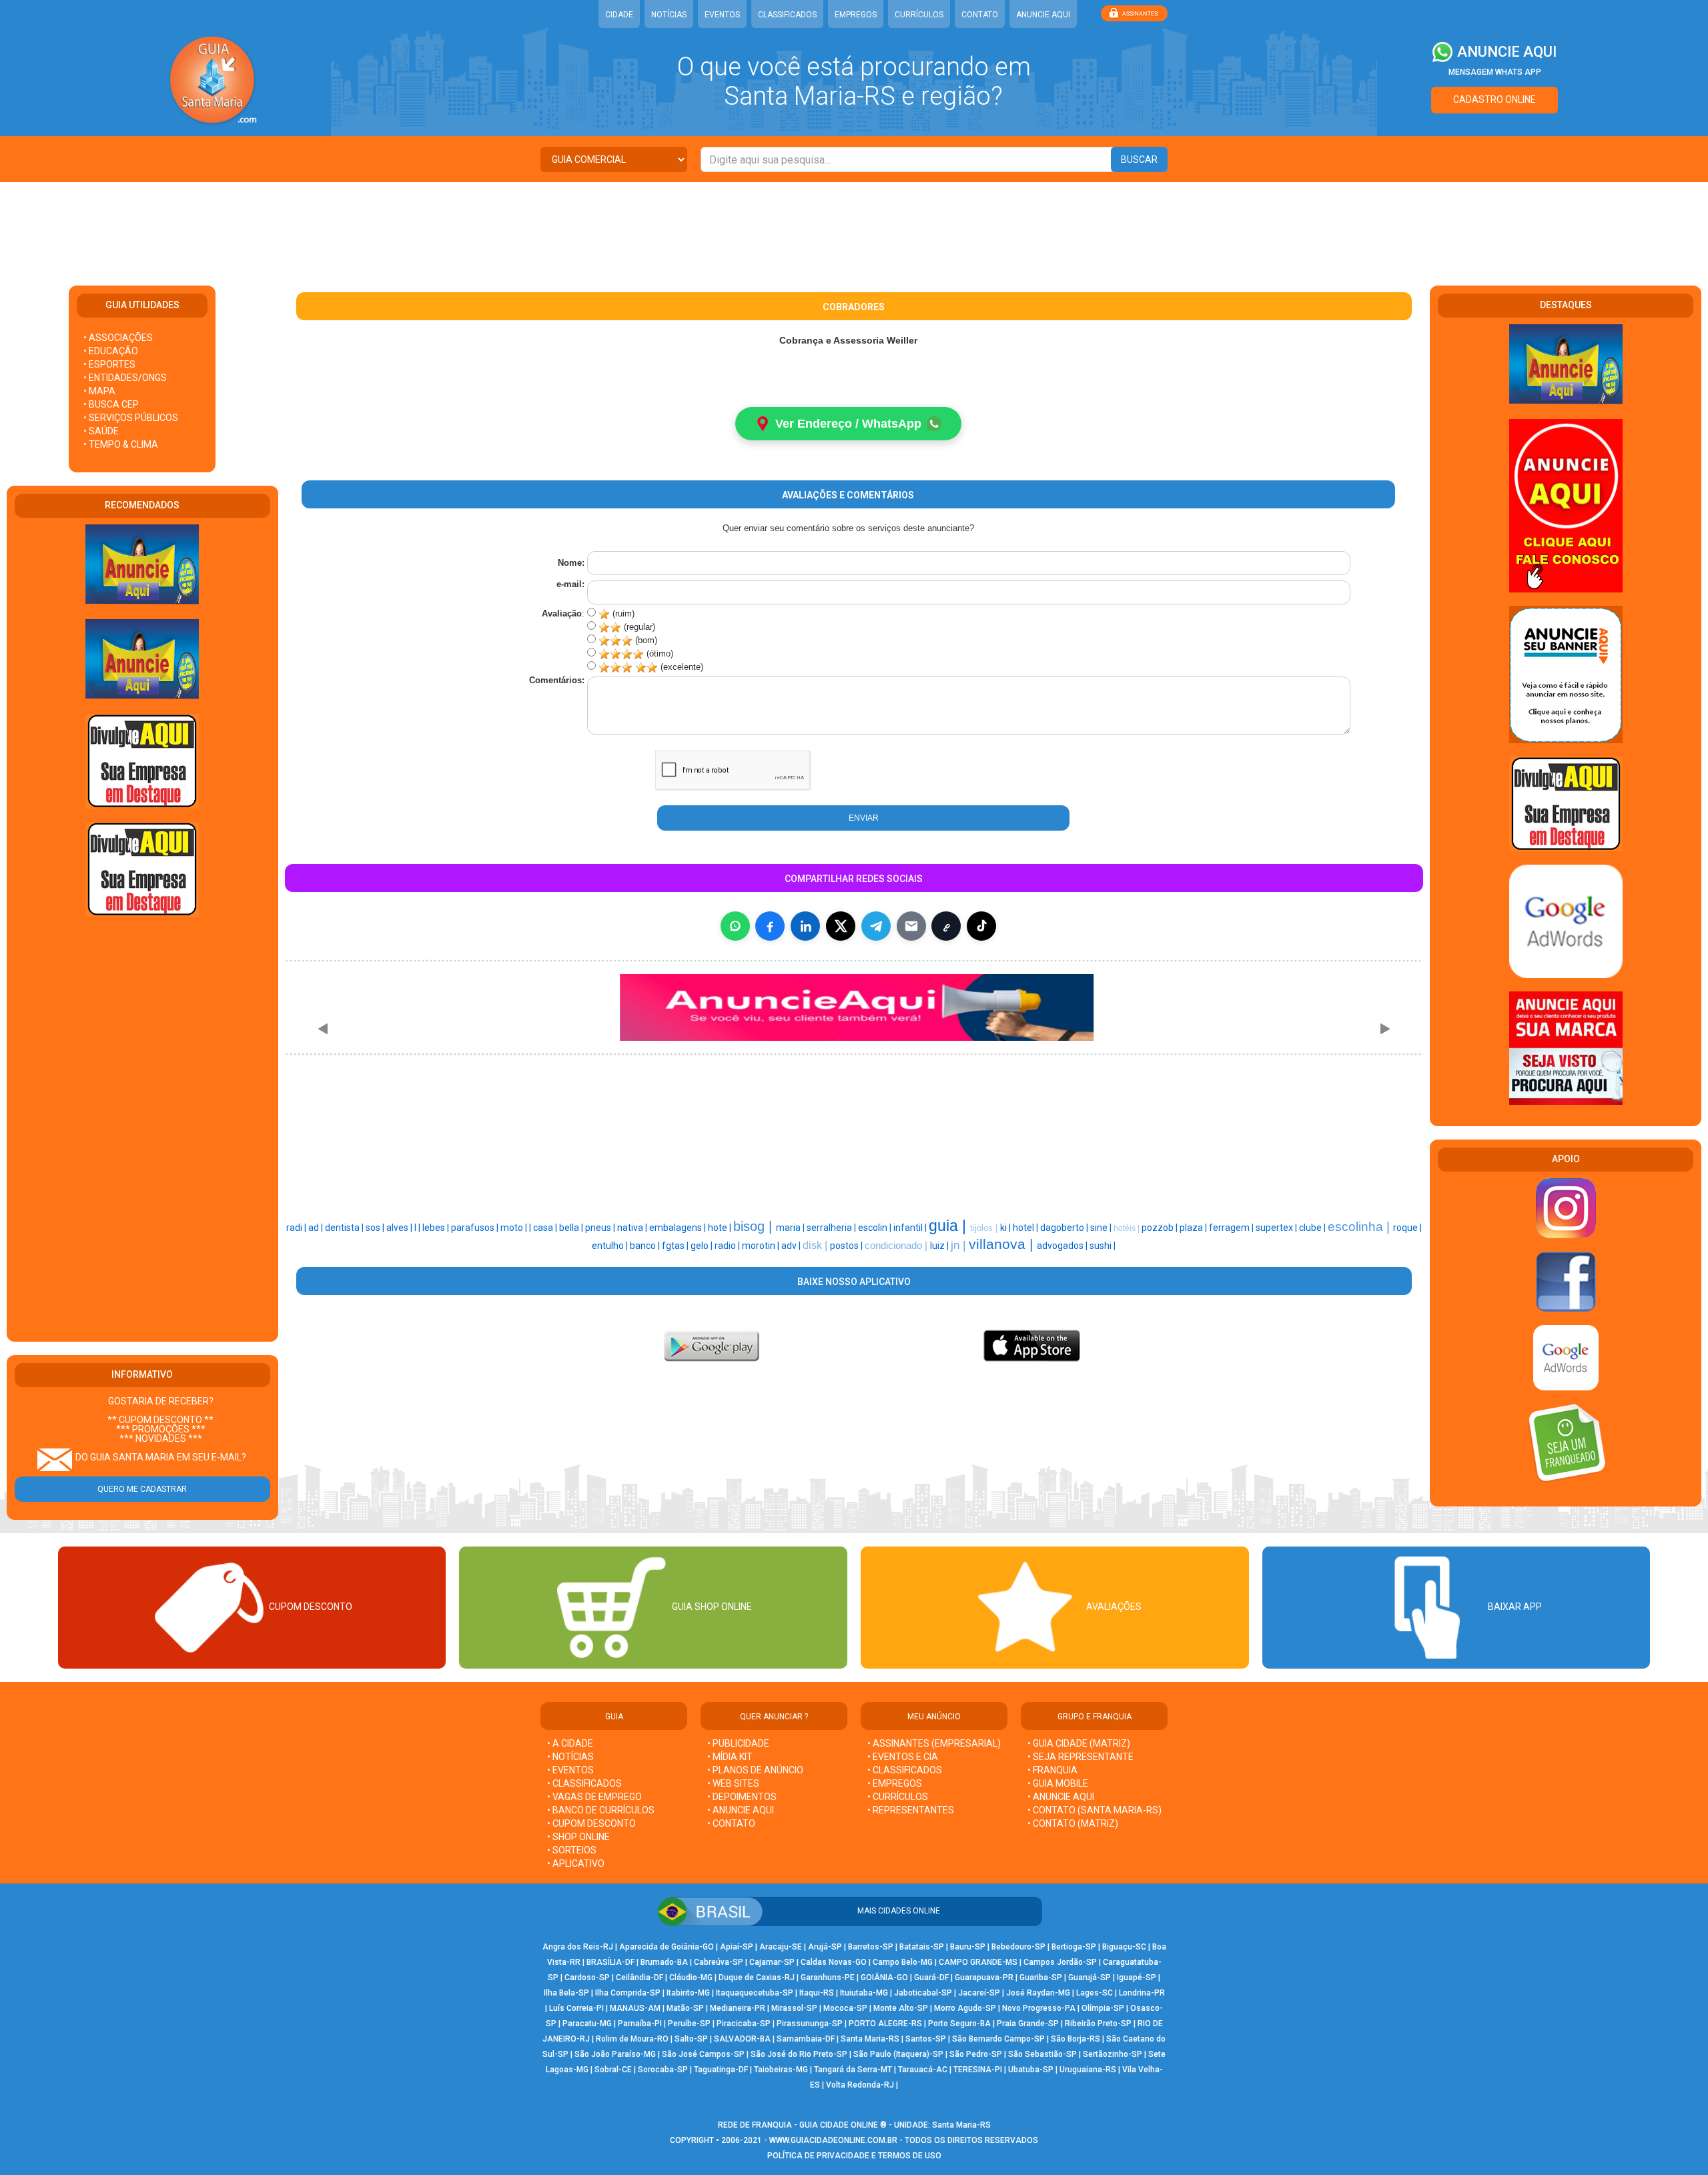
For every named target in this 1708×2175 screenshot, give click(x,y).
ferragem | (1232, 1228)
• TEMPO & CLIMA (121, 444)
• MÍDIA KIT (730, 1757)
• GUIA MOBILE (1058, 1783)
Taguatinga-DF (721, 2070)
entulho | (611, 1246)
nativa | (633, 1228)
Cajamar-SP (772, 1962)
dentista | (345, 1228)
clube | (1313, 1228)
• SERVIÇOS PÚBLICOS (131, 418)
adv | (792, 1246)
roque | (1407, 1228)
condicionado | (897, 1246)
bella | (572, 1228)
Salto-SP (691, 2039)
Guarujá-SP (1090, 1978)
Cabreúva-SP (719, 1962)
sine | (1102, 1228)
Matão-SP (685, 2008)
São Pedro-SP (976, 2054)
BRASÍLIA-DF (610, 1962)
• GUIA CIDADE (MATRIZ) (1079, 1743)
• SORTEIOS (572, 1850)
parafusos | (476, 1228)
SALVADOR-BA (742, 2039)
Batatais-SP (922, 1947)
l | (418, 1228)
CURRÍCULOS (919, 15)
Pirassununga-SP (810, 2024)
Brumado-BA (664, 1962)
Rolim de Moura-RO (632, 2039)
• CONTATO (731, 1823)
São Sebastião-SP (1042, 2054)
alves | (400, 1228)
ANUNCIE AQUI (1043, 15)
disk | (816, 1245)
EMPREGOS (856, 15)
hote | (721, 1228)
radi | (297, 1228)
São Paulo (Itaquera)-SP (898, 2054)
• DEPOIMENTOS (742, 1797)
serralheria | (832, 1228)
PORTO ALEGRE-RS (885, 2024)
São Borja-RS (1076, 2039)
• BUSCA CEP (111, 404)
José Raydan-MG (1038, 1993)
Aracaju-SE (781, 1947)
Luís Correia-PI (576, 2008)
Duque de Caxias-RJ (757, 1978)
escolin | (876, 1228)
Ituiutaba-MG (864, 1993)
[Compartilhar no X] (841, 926)
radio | (728, 1246)
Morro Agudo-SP (965, 2008)
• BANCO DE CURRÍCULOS (601, 1810)
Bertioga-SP (1074, 1947)
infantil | (911, 1228)
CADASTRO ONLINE (1494, 99)
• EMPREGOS (895, 1783)
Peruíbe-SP (689, 2024)
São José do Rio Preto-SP (799, 2054)
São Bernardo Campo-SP (998, 2039)
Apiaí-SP (737, 1947)
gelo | (703, 1246)
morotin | (762, 1246)
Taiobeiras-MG (781, 2070)
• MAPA (99, 391)
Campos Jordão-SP (1060, 1962)
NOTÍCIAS (669, 15)
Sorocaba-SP (663, 2070)
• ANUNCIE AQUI (741, 1810)
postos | (847, 1246)
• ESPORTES (109, 364)
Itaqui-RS (817, 1993)
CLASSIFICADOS (787, 15)
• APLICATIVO (576, 1863)
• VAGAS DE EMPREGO (594, 1797)
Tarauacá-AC (923, 2070)
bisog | (755, 1226)
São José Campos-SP (703, 2054)
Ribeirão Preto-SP (1098, 2024)
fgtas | (676, 1246)
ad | (317, 1228)
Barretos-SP (871, 1947)
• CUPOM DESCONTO (591, 1823)
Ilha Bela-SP (566, 1993)
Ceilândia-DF (639, 1978)
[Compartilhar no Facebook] (770, 926)
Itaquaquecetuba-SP (755, 1993)
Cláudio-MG (691, 1978)
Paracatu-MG (587, 2024)
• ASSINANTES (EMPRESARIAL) (934, 1743)
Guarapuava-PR (984, 1978)
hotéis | (1128, 1228)
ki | (1006, 1228)
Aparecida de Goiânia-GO (667, 1947)
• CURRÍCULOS (898, 1797)
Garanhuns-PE (828, 1978)
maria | (791, 1228)
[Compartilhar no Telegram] (876, 926)
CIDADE (619, 15)
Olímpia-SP (1103, 2008)
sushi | (1103, 1246)
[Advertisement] (854, 226)
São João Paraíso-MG (615, 2054)
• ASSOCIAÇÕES (118, 338)
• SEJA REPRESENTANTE (1082, 1757)
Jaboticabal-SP (923, 1993)
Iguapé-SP (1137, 1978)
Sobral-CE (613, 2070)
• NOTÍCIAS (570, 1757)
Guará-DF (931, 1978)
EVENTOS (722, 15)
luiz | (940, 1246)
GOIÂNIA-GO (884, 1978)
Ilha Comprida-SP (628, 1993)
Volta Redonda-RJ (860, 2085)
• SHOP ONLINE (578, 1837)
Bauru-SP (968, 1947)
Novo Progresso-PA (1039, 2008)
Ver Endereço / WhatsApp (848, 424)
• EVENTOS (570, 1770)
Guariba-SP (1041, 1978)
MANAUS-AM (635, 2008)
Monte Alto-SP (901, 2008)
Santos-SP (926, 2039)
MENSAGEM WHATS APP (1495, 72)
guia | (949, 1226)
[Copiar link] (946, 926)
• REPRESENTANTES (911, 1810)
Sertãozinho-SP (1113, 2054)
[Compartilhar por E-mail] (911, 926)
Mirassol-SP (794, 2008)
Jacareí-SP (979, 1993)
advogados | (1063, 1246)
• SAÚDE (101, 431)
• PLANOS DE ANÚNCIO (755, 1770)
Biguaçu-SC (1124, 1947)
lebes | (437, 1228)
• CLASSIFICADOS (584, 1783)
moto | (515, 1228)
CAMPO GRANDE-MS (978, 1962)
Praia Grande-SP (1028, 2024)
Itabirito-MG (688, 1993)
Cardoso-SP (587, 1978)
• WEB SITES (733, 1783)
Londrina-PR (1142, 1993)
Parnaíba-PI (640, 2024)
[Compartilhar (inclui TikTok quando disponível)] (981, 926)
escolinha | (1360, 1227)
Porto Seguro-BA (959, 2024)
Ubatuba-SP (1031, 2070)
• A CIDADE (570, 1743)
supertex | (1277, 1228)
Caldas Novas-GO (834, 1962)
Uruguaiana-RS (1088, 2070)
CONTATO (980, 15)
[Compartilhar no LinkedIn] (805, 926)
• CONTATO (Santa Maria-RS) (1095, 1810)
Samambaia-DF (806, 2039)
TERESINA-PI (978, 2070)
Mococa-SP (845, 2008)
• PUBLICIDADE (738, 1743)
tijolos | (985, 1228)
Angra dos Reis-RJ (578, 1947)
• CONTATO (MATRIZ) (1073, 1823)
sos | (376, 1228)
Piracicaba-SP (744, 2024)
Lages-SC (1095, 1993)
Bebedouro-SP (1018, 1947)
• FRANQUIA (1053, 1770)
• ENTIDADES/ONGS (125, 378)
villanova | (1003, 1244)
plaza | (1194, 1228)
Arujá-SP (825, 1947)
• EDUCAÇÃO (111, 351)
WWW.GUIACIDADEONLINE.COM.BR (833, 2140)
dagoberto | (1065, 1228)
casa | (546, 1228)
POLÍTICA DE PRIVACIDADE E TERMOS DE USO (854, 2156)
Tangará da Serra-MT (853, 2070)
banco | (646, 1246)
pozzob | (1161, 1228)
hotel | (1026, 1228)
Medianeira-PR (738, 2008)
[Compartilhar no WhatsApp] (735, 926)
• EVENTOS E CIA (903, 1757)
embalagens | (679, 1228)
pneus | (601, 1228)
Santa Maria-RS (870, 2039)
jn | (960, 1245)
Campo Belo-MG (903, 1962)
